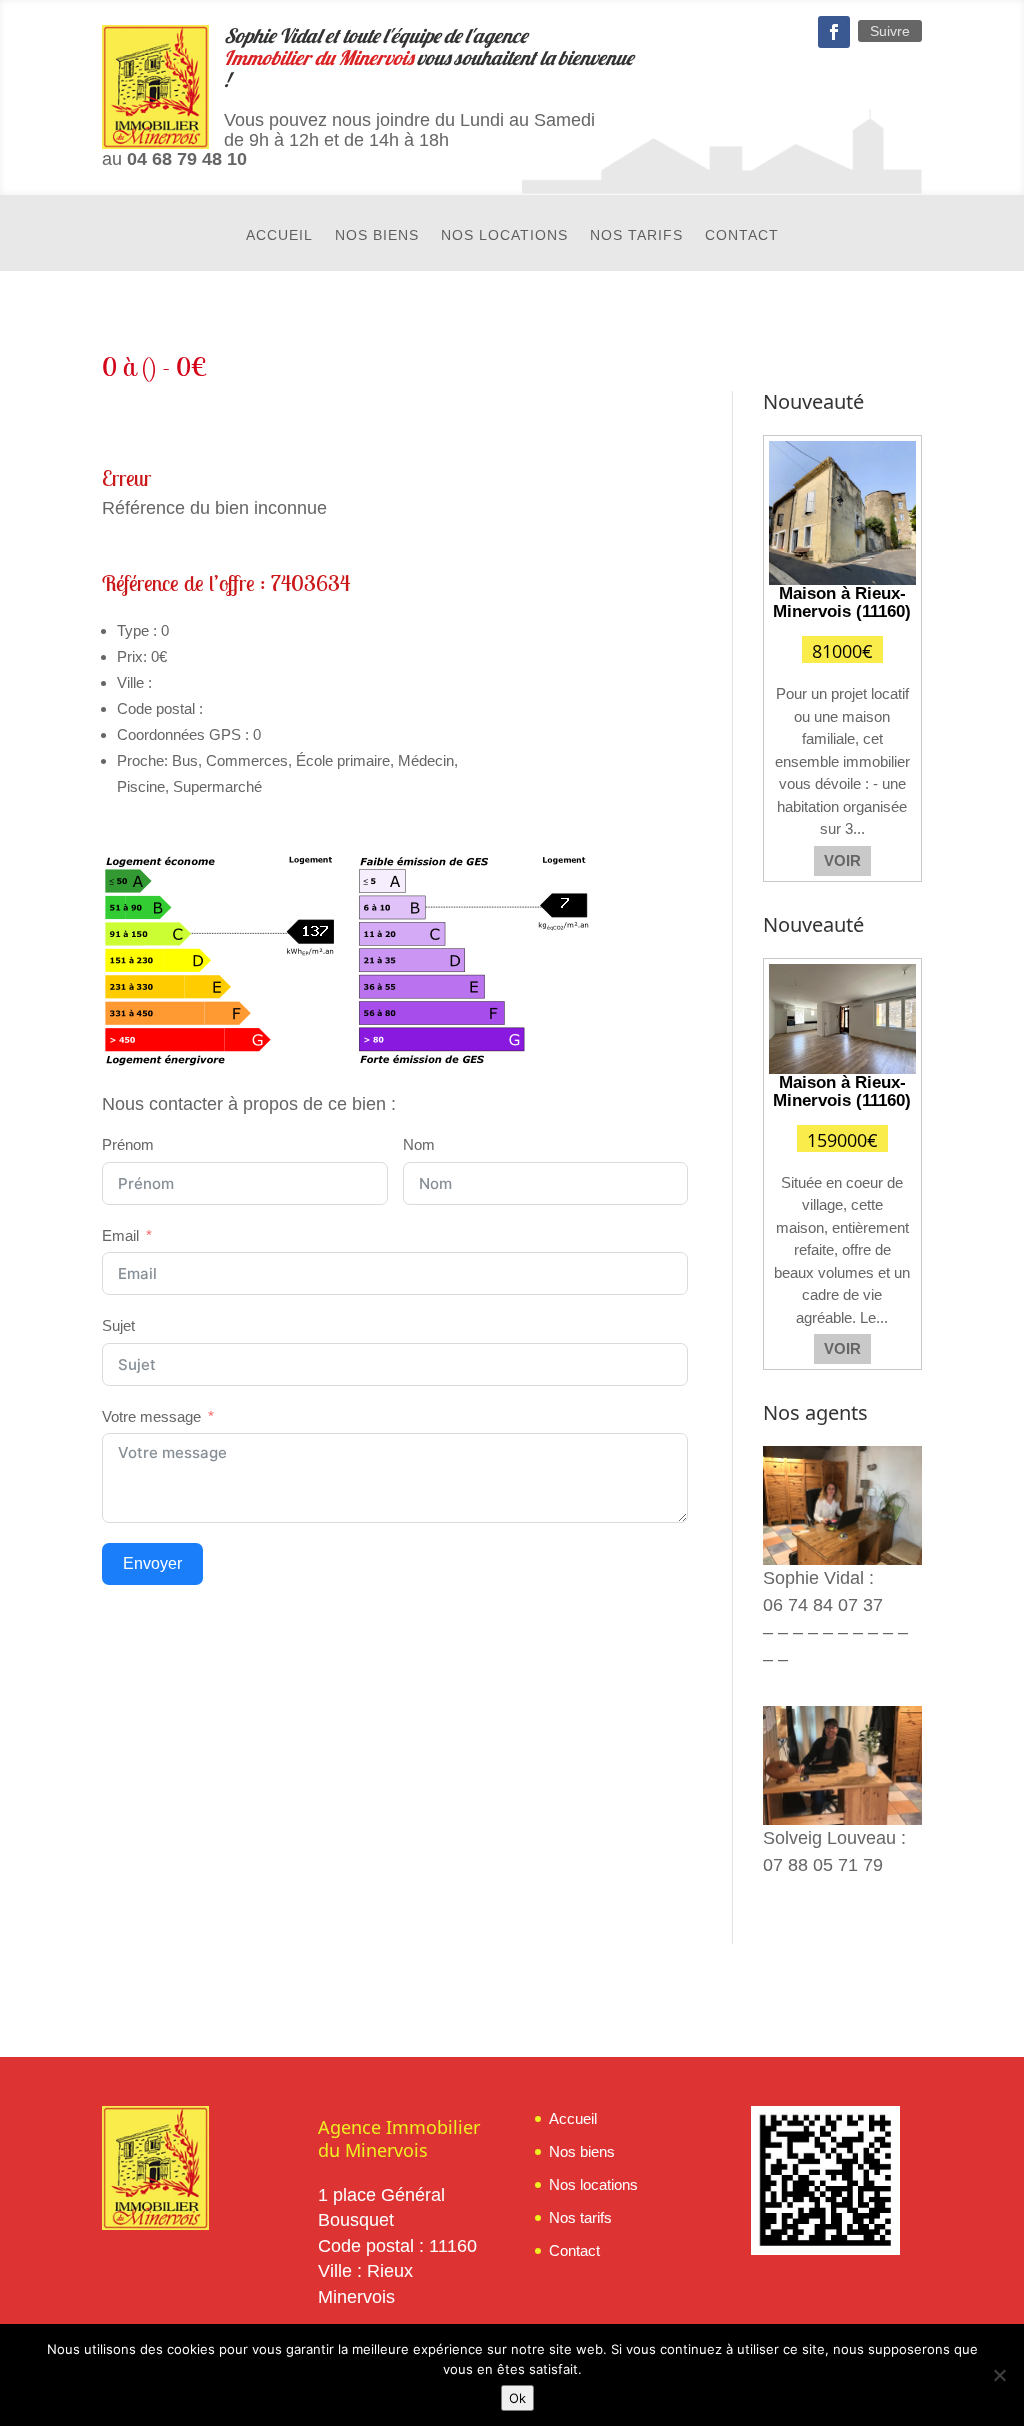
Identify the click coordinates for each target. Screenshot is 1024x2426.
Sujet (118, 1325)
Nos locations (504, 235)
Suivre (890, 31)
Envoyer (152, 1563)
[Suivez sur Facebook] (834, 32)
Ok (517, 2398)
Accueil (279, 235)
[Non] (999, 2375)
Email (120, 1235)
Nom (419, 1144)
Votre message (151, 1416)
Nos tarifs (636, 235)
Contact (742, 235)
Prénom (128, 1144)
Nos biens (377, 235)
